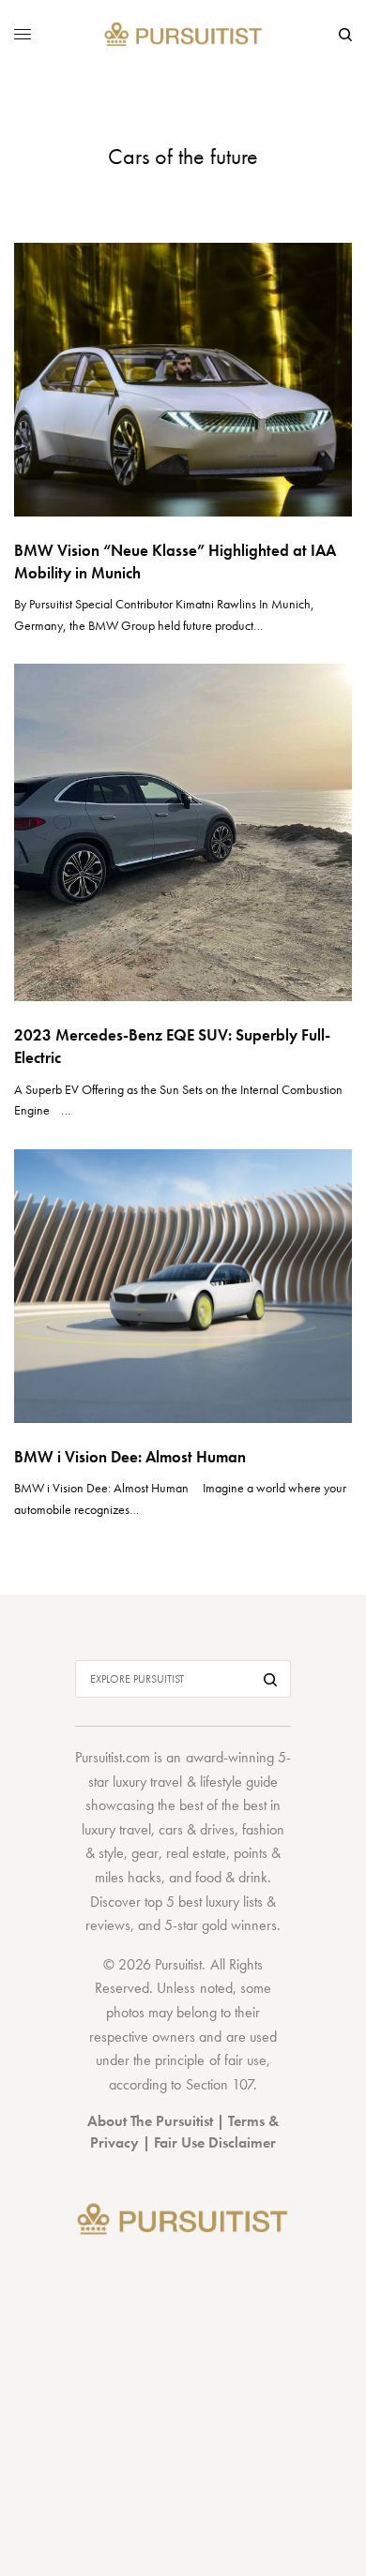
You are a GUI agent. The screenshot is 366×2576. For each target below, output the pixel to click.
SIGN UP (183, 1383)
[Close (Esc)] (329, 1174)
